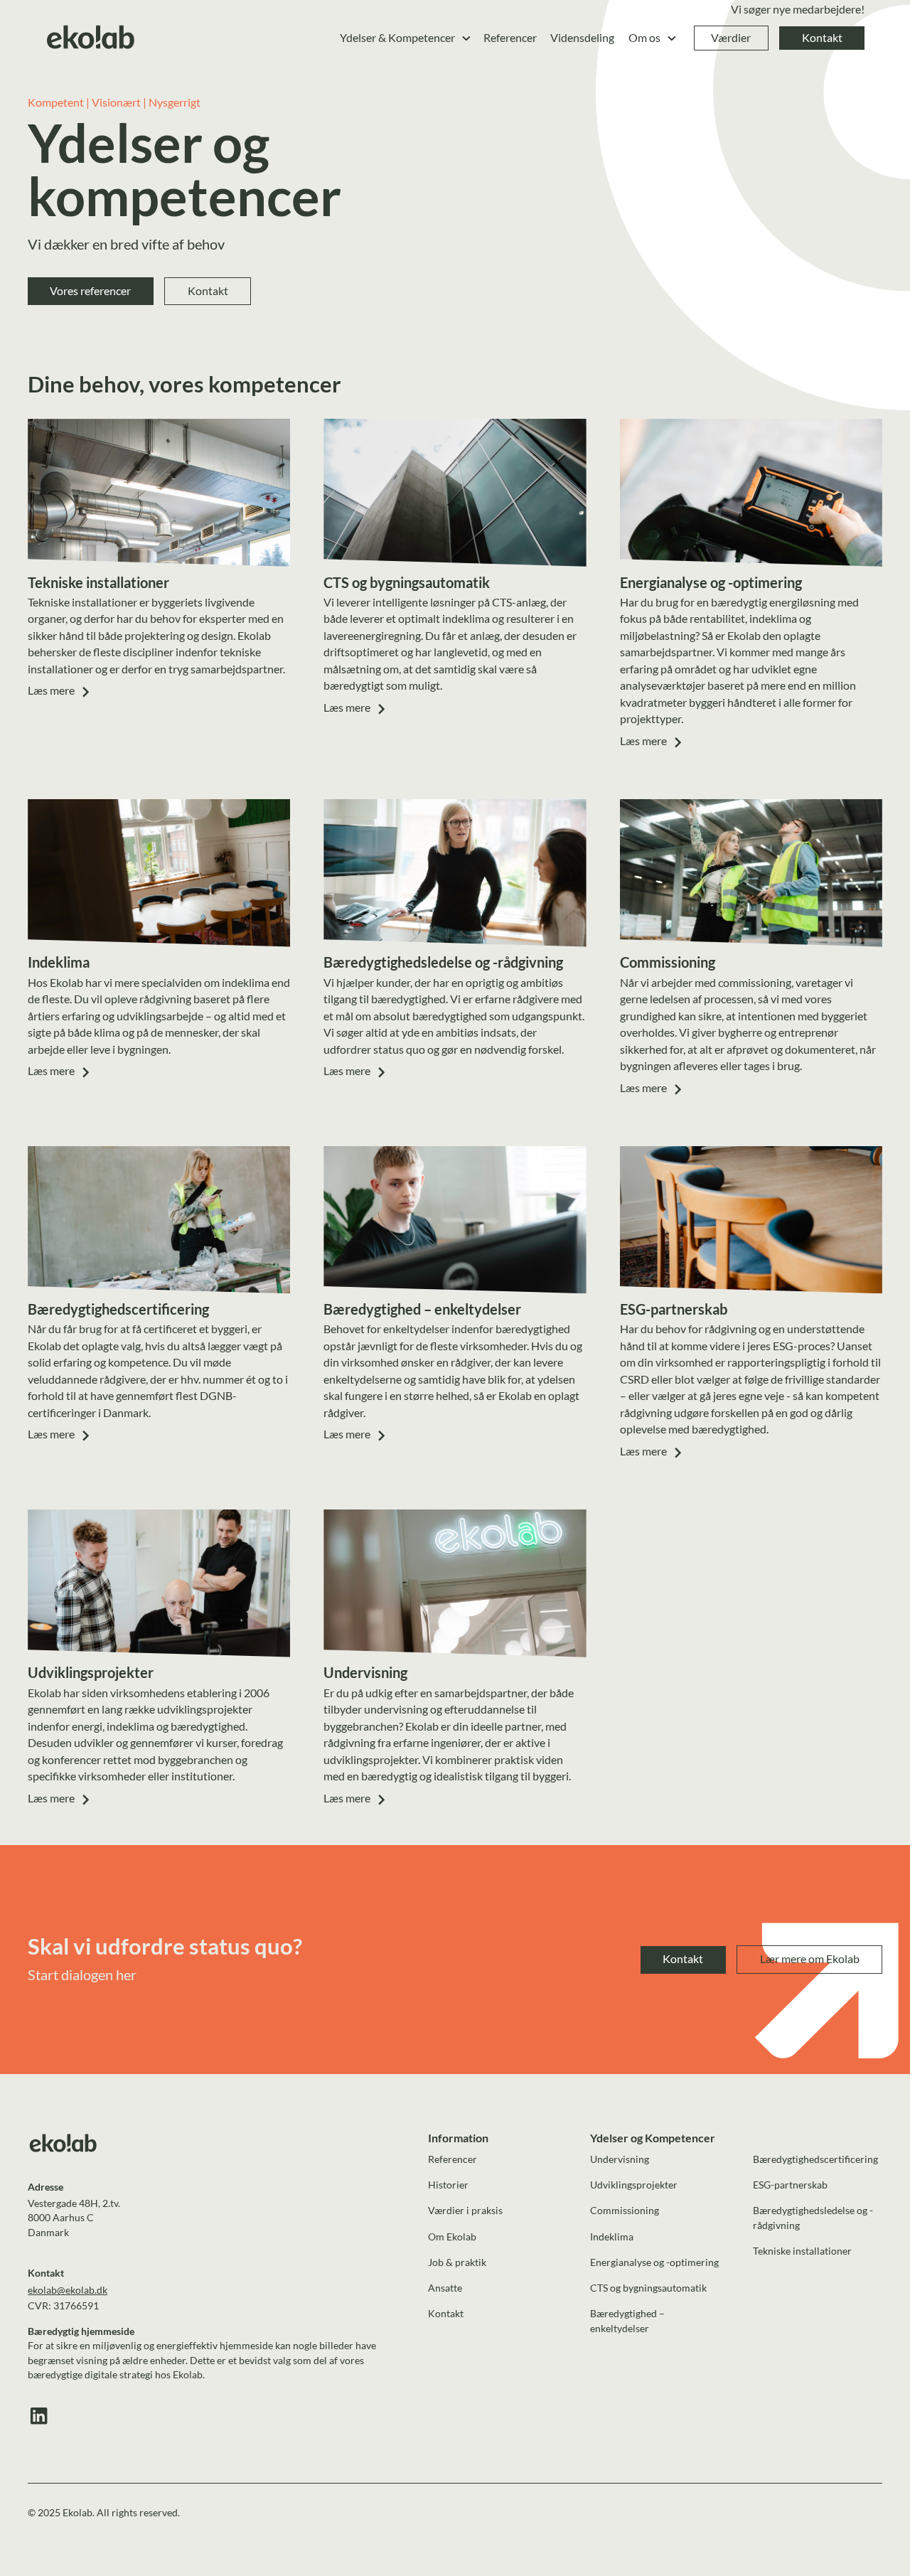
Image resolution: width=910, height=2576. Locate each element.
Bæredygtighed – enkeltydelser (627, 2321)
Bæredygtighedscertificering (815, 2159)
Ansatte (445, 2288)
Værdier (731, 38)
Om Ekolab (452, 2236)
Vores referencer (90, 291)
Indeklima (612, 2236)
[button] (406, 38)
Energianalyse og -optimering (654, 2262)
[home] (91, 38)
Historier (448, 2185)
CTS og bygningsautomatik (648, 2288)
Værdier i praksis (465, 2210)
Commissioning (625, 2210)
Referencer (510, 38)
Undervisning (620, 2159)
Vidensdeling (582, 38)
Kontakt (822, 38)
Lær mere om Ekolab (810, 1959)
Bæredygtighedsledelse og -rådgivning (813, 2218)
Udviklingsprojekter (634, 2185)
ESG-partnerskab (790, 2185)
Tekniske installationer (802, 2251)
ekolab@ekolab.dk (68, 2290)
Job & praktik (457, 2262)
